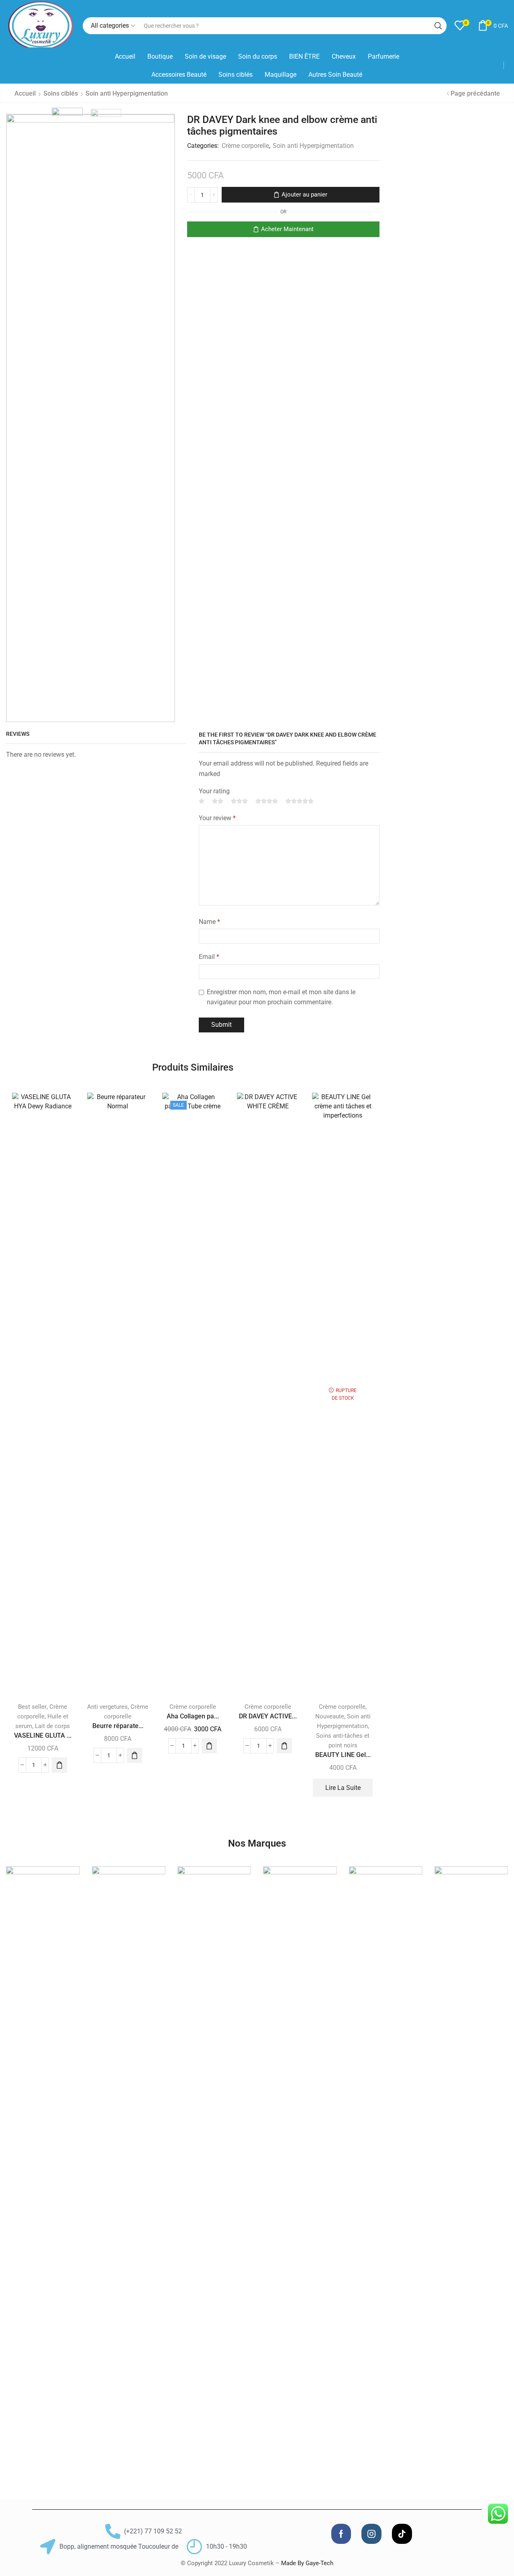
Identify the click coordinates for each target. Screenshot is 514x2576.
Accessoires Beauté (179, 75)
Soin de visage (205, 56)
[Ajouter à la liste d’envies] (60, 1110)
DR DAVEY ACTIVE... (268, 1716)
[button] (59, 1765)
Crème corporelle (245, 146)
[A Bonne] (43, 2168)
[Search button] (438, 26)
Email (209, 957)
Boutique (160, 56)
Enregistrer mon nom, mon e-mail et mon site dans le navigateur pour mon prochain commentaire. (281, 997)
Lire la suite (343, 1788)
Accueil (125, 56)
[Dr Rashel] (214, 2168)
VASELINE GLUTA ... (43, 1735)
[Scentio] (300, 2168)
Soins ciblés (236, 75)
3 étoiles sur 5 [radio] (239, 801)
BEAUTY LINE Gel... (343, 1755)
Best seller (32, 1707)
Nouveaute (330, 1716)
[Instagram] (371, 2534)
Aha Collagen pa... (193, 1716)
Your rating (214, 791)
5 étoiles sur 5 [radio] (300, 801)
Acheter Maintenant (287, 229)
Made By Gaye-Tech (307, 2563)
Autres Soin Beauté (335, 75)
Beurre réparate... (118, 1726)
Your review (217, 818)
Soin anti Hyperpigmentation (127, 93)
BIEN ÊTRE (304, 56)
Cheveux (344, 56)
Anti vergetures (107, 1707)
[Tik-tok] (402, 2534)
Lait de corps (52, 1726)
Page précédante (475, 93)
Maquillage (280, 75)
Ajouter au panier (304, 195)
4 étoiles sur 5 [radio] (267, 801)
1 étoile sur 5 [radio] (202, 801)
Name (209, 922)
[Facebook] (341, 2534)
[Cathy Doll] (128, 2168)
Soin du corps (258, 56)
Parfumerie (383, 56)
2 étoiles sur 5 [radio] (218, 801)
